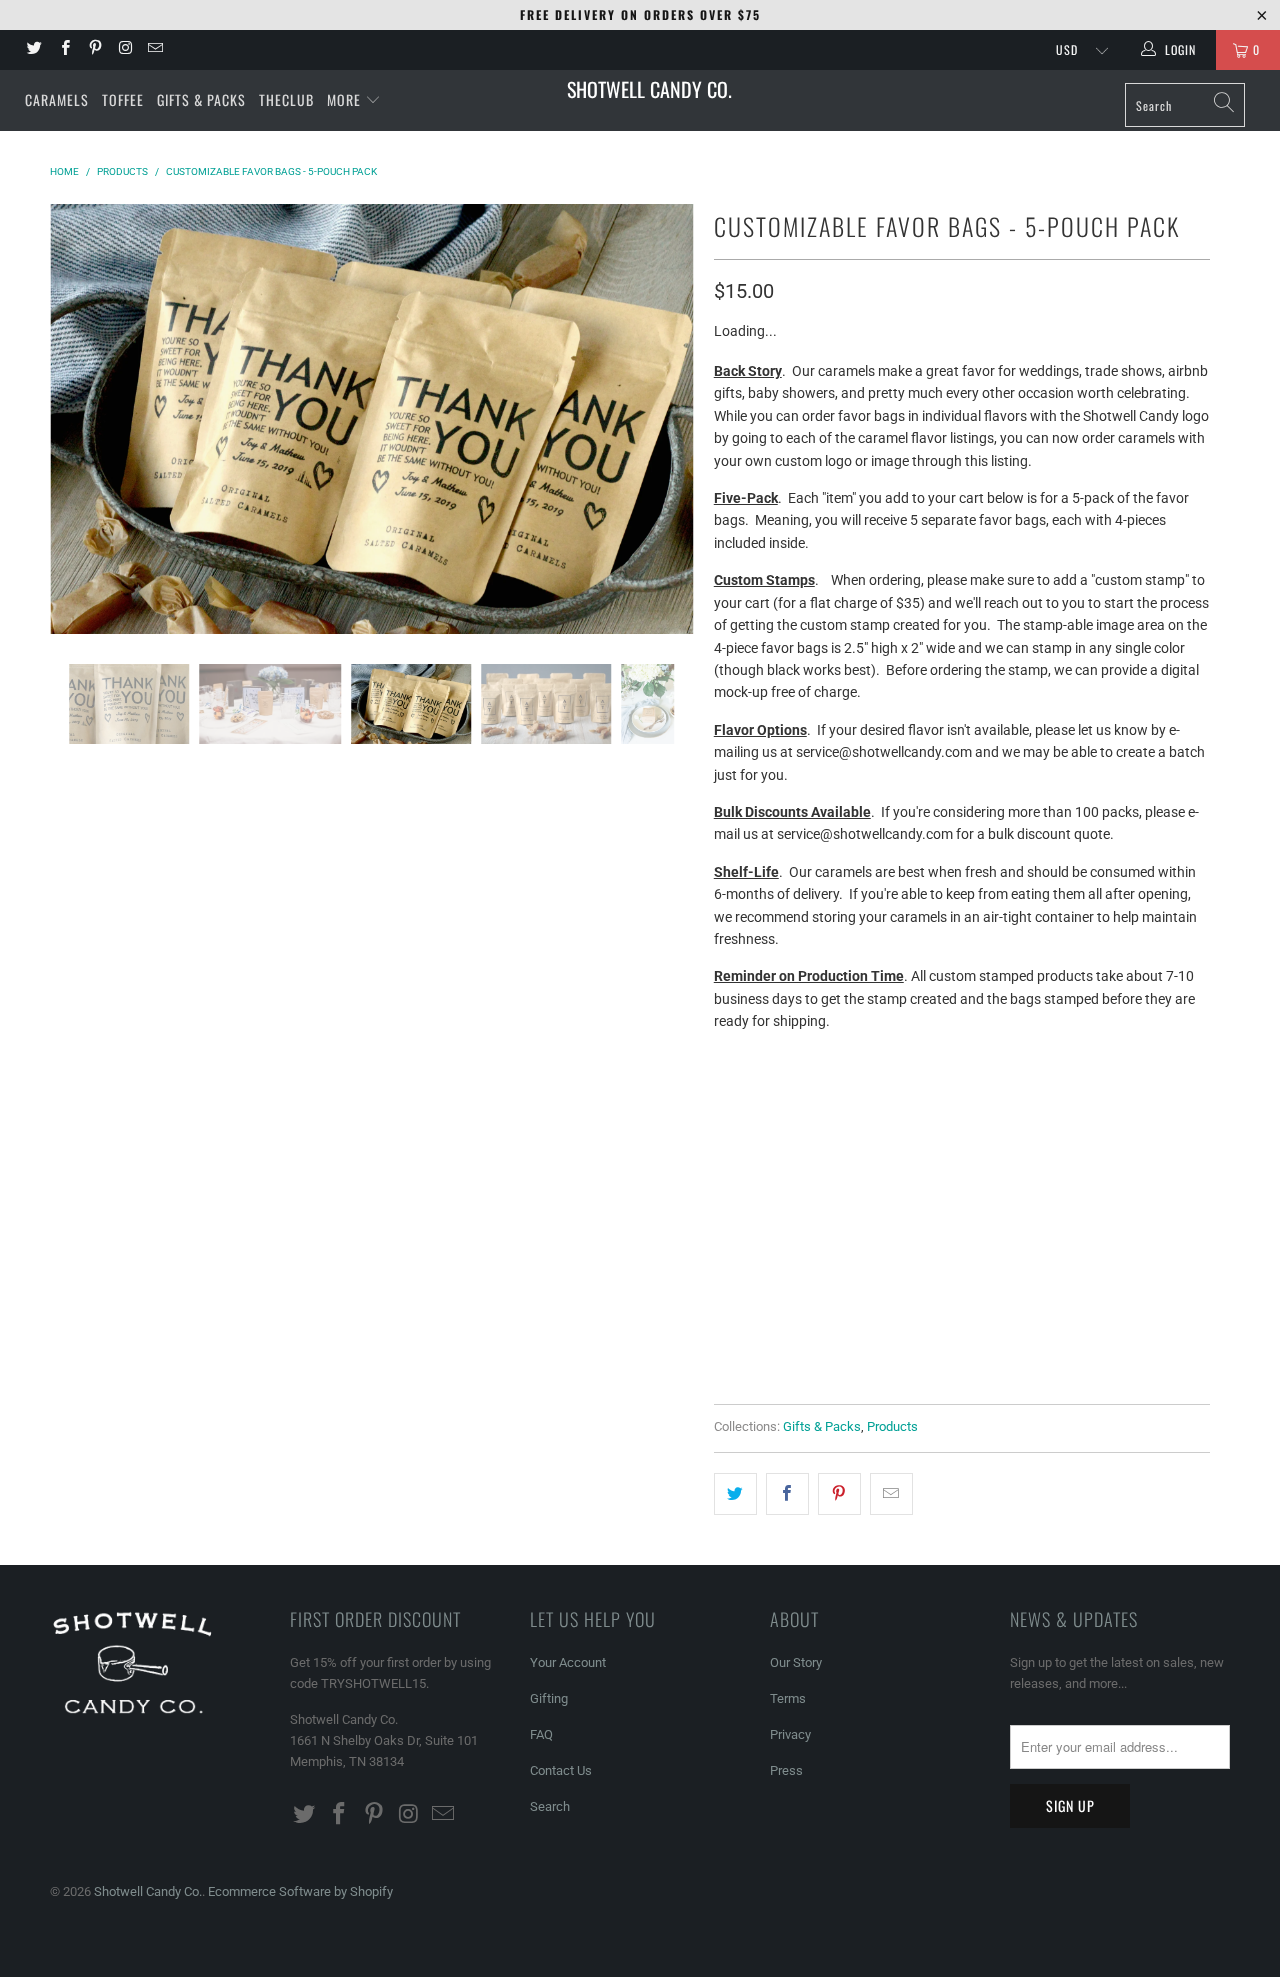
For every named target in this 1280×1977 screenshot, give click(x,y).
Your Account (568, 1662)
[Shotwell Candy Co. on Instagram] (124, 50)
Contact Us (561, 1770)
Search (550, 1806)
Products (892, 1426)
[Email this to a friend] (891, 1494)
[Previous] (84, 419)
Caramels (57, 99)
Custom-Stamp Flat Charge (819, 1147)
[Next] (659, 419)
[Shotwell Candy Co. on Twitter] (33, 50)
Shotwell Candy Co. (649, 89)
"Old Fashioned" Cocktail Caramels (1054, 1097)
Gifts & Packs (201, 99)
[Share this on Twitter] (735, 1494)
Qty (726, 1201)
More (346, 99)
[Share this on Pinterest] (839, 1494)
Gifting (549, 1698)
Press (786, 1770)
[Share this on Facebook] (787, 1494)
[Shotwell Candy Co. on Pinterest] (94, 50)
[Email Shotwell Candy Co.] (154, 50)
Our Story (796, 1662)
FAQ (541, 1734)
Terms (788, 1698)
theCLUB (286, 99)
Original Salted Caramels (814, 1097)
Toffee (123, 99)
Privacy (790, 1734)
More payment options (1083, 1342)
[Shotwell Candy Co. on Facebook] (63, 50)
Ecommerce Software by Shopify (300, 1891)
